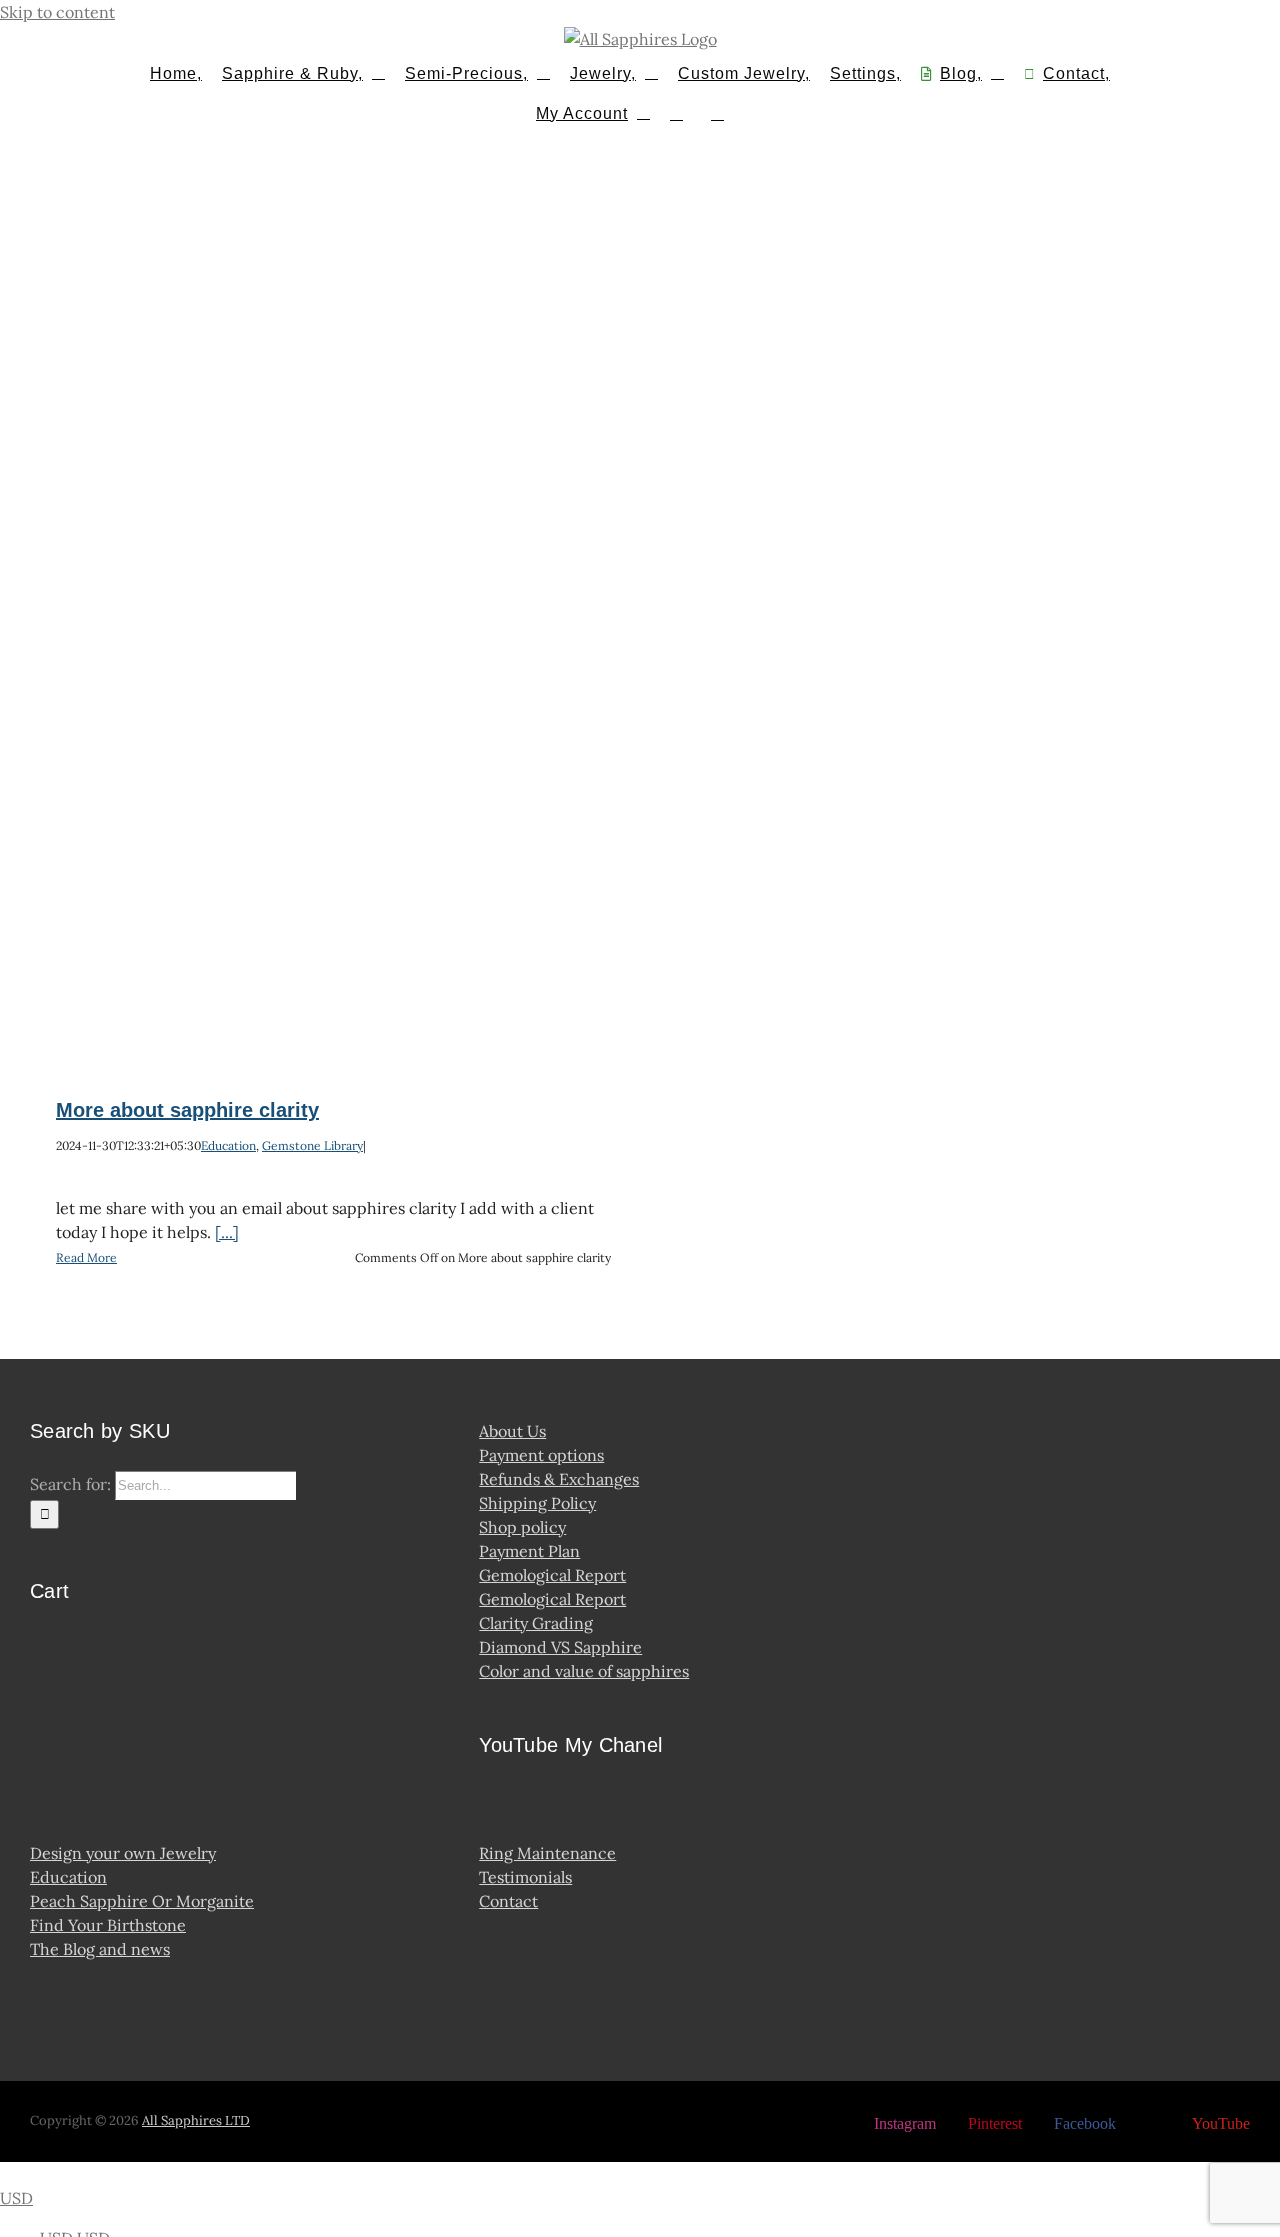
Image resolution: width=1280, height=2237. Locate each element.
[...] (227, 1232)
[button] (717, 112)
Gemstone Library (312, 1145)
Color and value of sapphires (584, 1671)
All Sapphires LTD (196, 2120)
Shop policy (522, 1527)
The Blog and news (100, 1949)
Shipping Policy (537, 1503)
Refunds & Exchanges (559, 1479)
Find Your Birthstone (108, 1925)
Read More (86, 1257)
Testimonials (525, 1877)
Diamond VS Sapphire (560, 1647)
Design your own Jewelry (123, 1853)
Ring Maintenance (547, 1853)
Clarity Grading (536, 1623)
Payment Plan (529, 1551)
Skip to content (57, 12)
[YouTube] (495, 1806)
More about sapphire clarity (187, 1110)
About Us (512, 1431)
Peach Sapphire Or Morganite (142, 1901)
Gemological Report (552, 1575)
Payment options (541, 1455)
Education (228, 1145)
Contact (508, 1901)
